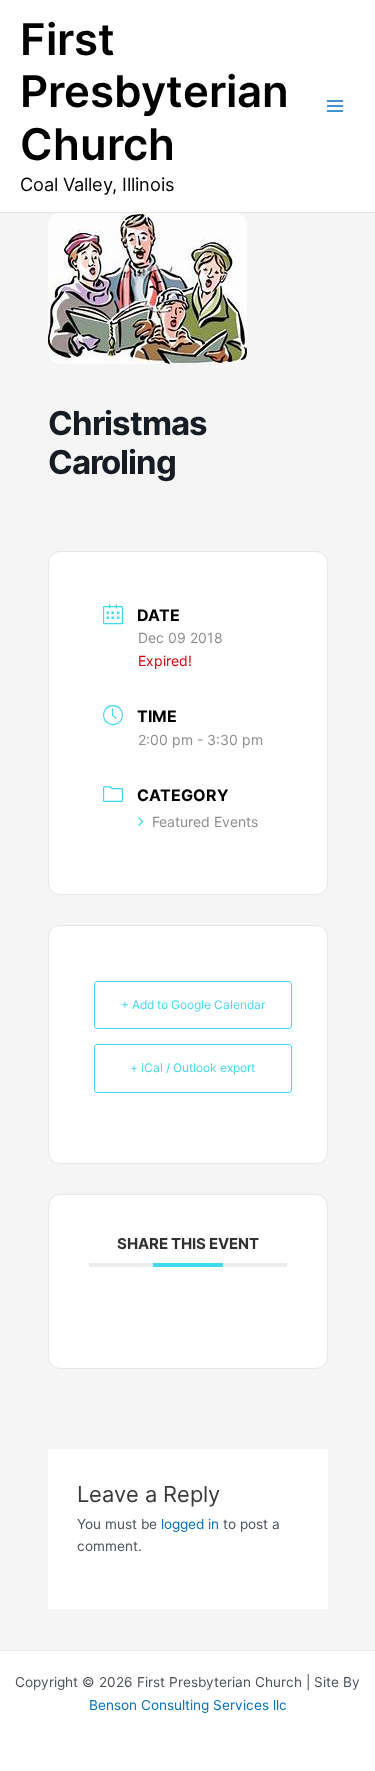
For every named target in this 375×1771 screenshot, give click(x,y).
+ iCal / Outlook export (192, 1067)
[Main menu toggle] (335, 106)
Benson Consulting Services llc (188, 1705)
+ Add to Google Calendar (193, 1004)
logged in (190, 1524)
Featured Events (205, 821)
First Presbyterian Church (154, 92)
